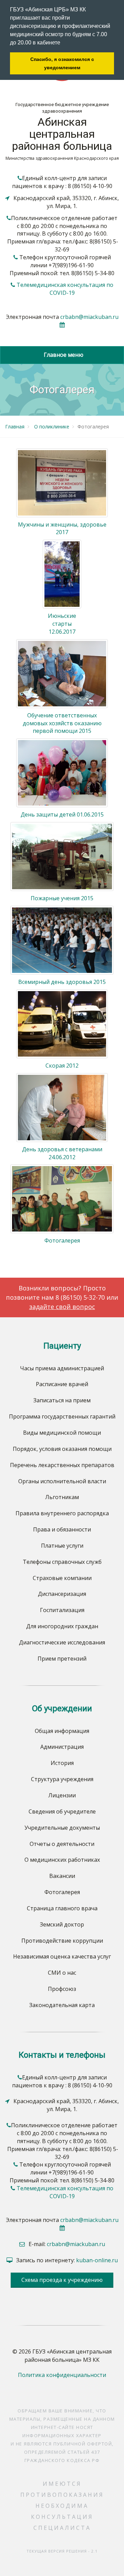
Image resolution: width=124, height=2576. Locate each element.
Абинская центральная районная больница (62, 134)
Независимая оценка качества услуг (62, 1956)
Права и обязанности (62, 1529)
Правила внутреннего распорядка (62, 1513)
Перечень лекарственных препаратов (62, 1465)
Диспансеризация (62, 1594)
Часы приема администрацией (62, 1368)
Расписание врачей (62, 1384)
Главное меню (62, 355)
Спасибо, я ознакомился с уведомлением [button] (62, 63)
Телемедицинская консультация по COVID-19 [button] (65, 289)
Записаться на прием (62, 1400)
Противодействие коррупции (62, 1941)
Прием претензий (62, 1659)
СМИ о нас (62, 1973)
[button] (63, 43)
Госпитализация (62, 1610)
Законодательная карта (62, 2005)
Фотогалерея (62, 1892)
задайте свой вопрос (62, 1307)
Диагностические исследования (62, 1642)
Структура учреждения (62, 1779)
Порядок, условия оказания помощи (62, 1449)
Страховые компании (62, 1578)
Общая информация (62, 1731)
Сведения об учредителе (62, 1811)
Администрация (62, 1747)
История (62, 1763)
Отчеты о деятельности (62, 1844)
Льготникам (62, 1497)
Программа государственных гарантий (62, 1416)
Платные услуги (62, 1546)
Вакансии (62, 1876)
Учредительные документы (62, 1828)
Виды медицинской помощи (62, 1433)
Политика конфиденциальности (62, 2375)
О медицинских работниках (62, 1860)
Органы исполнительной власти (62, 1481)
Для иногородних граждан (62, 1626)
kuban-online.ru (97, 2260)
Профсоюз (62, 1989)
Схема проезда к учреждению (62, 2280)
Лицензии (62, 1795)
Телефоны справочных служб (62, 1562)
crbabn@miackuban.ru (89, 317)
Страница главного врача (62, 1908)
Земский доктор (62, 1924)
